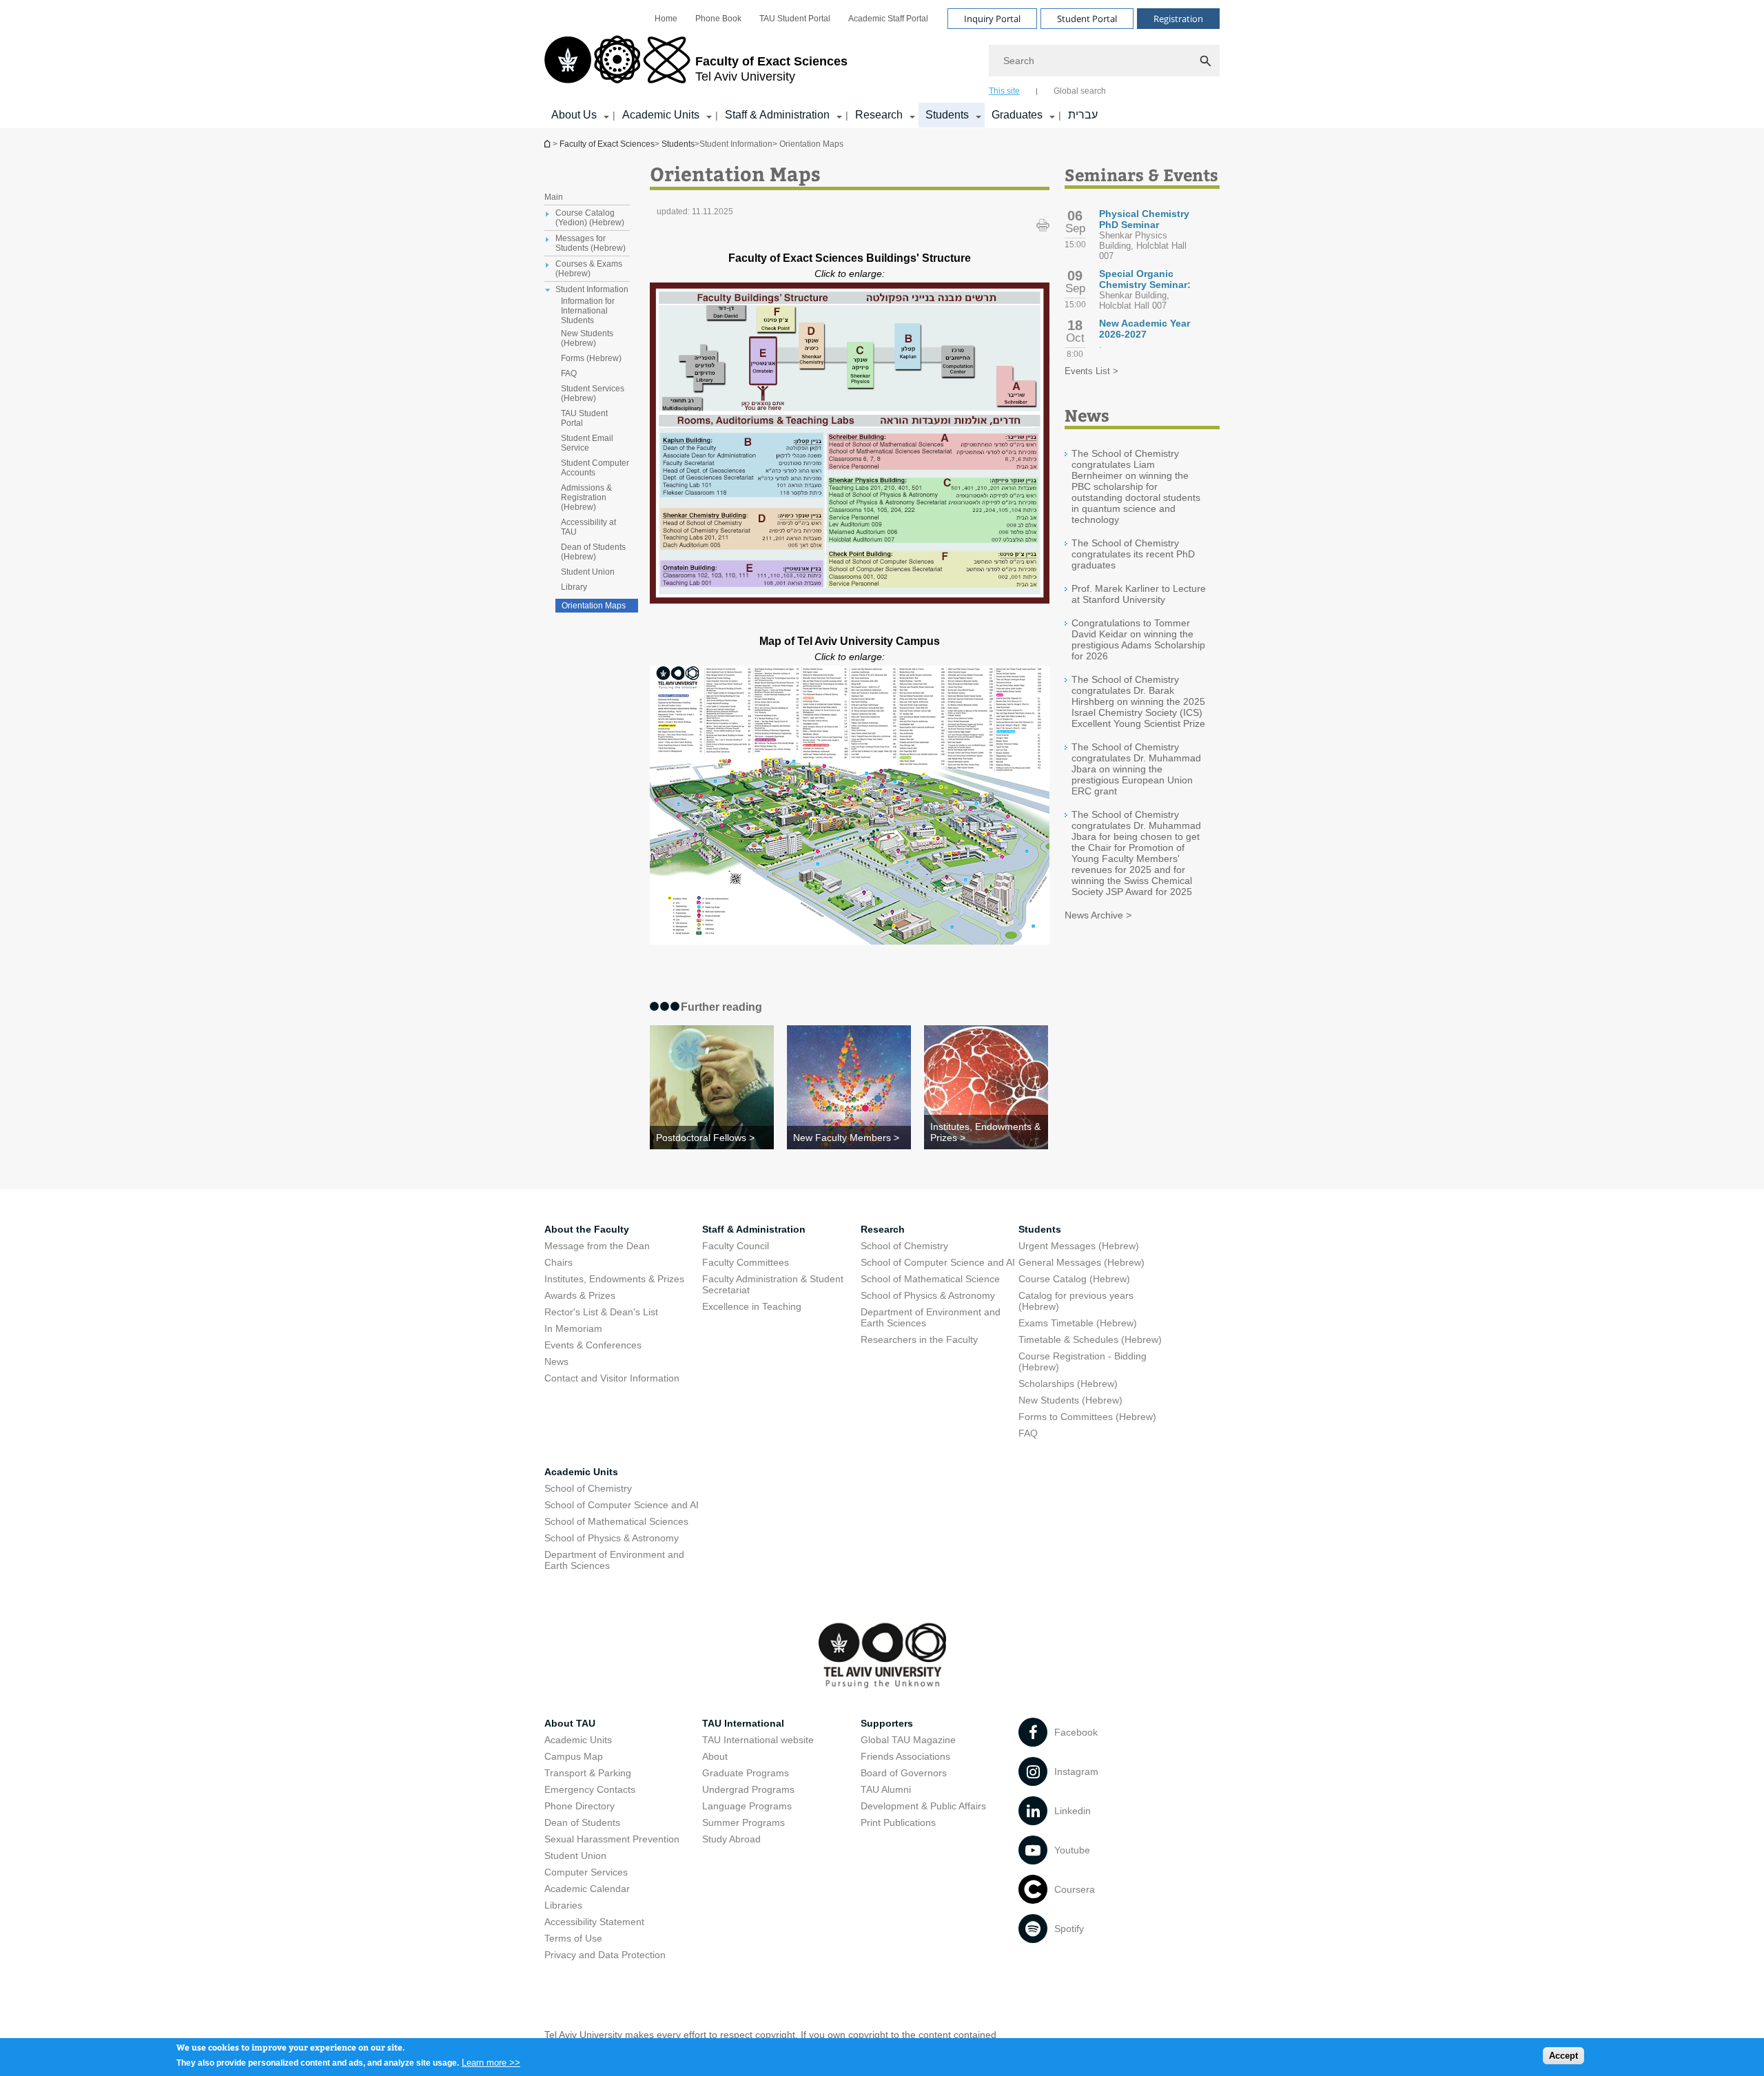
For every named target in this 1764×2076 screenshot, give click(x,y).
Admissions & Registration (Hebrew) (586, 497)
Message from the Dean (597, 1246)
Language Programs (747, 1806)
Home (666, 19)
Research (879, 115)
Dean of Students (582, 1822)
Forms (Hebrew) (591, 358)
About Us (574, 115)
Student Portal (1087, 19)
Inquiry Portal (992, 19)
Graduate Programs (746, 1773)
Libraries (563, 1905)
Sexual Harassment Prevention (612, 1839)
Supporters (887, 1723)
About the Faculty (587, 1229)
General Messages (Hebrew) (1081, 1262)
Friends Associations (905, 1756)
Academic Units (661, 115)
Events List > (1091, 371)
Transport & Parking (588, 1773)
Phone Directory (580, 1806)
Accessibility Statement (594, 1922)
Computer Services (586, 1872)
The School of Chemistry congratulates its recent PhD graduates (1133, 554)
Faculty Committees (746, 1262)
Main (554, 197)
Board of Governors (904, 1773)
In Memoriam (573, 1328)
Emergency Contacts (590, 1789)
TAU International (743, 1723)
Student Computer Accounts (595, 468)
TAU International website (758, 1740)
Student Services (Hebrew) (593, 393)
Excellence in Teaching (752, 1306)
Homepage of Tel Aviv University (548, 144)
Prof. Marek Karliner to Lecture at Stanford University (1139, 594)
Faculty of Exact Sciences (607, 144)
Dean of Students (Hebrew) (593, 552)
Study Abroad (731, 1839)
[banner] (882, 64)
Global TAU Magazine (908, 1740)
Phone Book (718, 19)
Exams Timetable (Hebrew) (1078, 1323)
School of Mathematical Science (930, 1279)
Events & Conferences (593, 1345)
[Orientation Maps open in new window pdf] (850, 941)
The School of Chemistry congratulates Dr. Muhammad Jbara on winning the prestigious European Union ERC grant (1136, 769)
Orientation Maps (594, 606)
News (556, 1361)
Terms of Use (573, 1938)
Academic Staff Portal (888, 19)
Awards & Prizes (580, 1295)
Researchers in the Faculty (919, 1339)
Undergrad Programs (748, 1789)
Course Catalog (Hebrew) (1074, 1279)
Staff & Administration (777, 115)
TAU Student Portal (795, 19)
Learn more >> (491, 2062)
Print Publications (898, 1822)
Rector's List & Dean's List (601, 1312)
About (715, 1756)
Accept (1563, 2056)
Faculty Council (736, 1246)
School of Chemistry (904, 1246)
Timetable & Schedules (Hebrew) (1090, 1339)
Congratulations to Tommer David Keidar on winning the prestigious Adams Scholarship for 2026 (1138, 639)
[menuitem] (666, 19)
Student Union (588, 572)
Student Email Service (587, 443)
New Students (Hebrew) (587, 338)
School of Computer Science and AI (938, 1262)
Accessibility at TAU (588, 527)
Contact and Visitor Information (612, 1378)
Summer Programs (743, 1822)
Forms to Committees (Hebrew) (1087, 1417)
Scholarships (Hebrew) (1068, 1384)
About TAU (570, 1723)
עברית (1083, 115)
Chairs (558, 1262)
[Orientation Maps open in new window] (850, 600)
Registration (1178, 19)
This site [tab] (1004, 91)
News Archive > (1098, 915)
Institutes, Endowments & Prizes (614, 1279)
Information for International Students (588, 311)
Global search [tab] (1080, 91)
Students (947, 115)
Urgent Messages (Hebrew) (1079, 1246)
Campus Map (574, 1756)
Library (574, 587)
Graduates (1017, 115)
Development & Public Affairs (923, 1806)
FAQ (569, 373)
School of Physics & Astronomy (928, 1295)
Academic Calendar (587, 1889)
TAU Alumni (886, 1789)
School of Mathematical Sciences (616, 1521)
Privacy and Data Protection (605, 1955)
